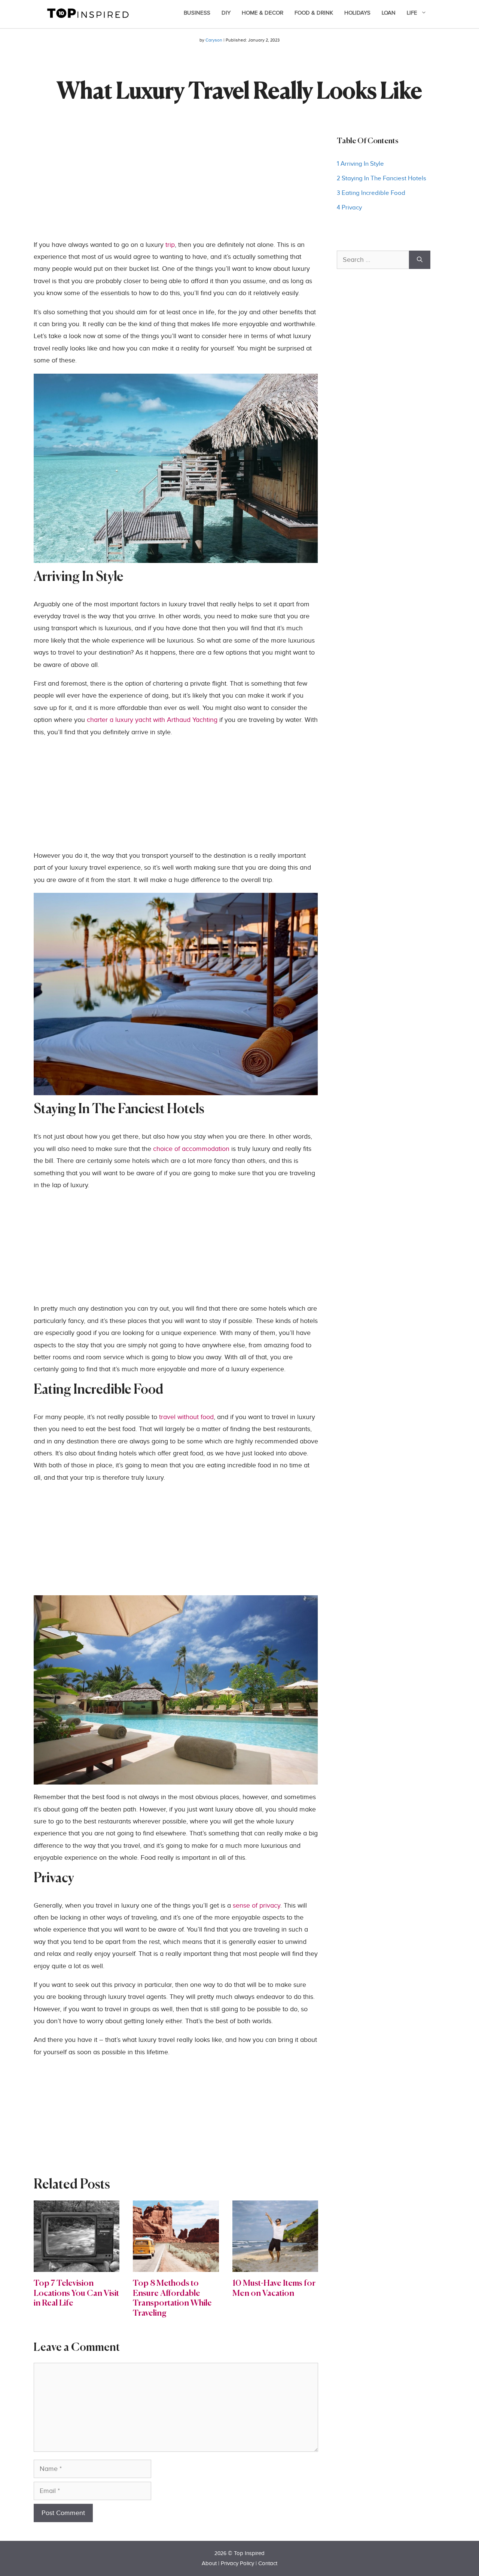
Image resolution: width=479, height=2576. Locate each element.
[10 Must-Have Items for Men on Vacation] (275, 2266)
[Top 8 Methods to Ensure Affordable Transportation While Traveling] (176, 2266)
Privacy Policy (237, 2563)
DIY (226, 13)
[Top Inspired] (88, 13)
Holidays (357, 13)
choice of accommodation (191, 1149)
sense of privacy (257, 1906)
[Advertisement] (176, 187)
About (209, 2563)
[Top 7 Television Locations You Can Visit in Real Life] (77, 2266)
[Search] (420, 260)
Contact (268, 2563)
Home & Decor (263, 13)
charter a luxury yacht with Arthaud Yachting (152, 720)
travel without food (186, 1417)
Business (197, 13)
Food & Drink (314, 13)
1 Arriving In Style (360, 164)
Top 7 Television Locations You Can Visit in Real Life (76, 2293)
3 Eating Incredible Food (371, 193)
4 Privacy (349, 208)
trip (170, 245)
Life (412, 13)
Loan (389, 13)
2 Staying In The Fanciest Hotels (382, 178)
